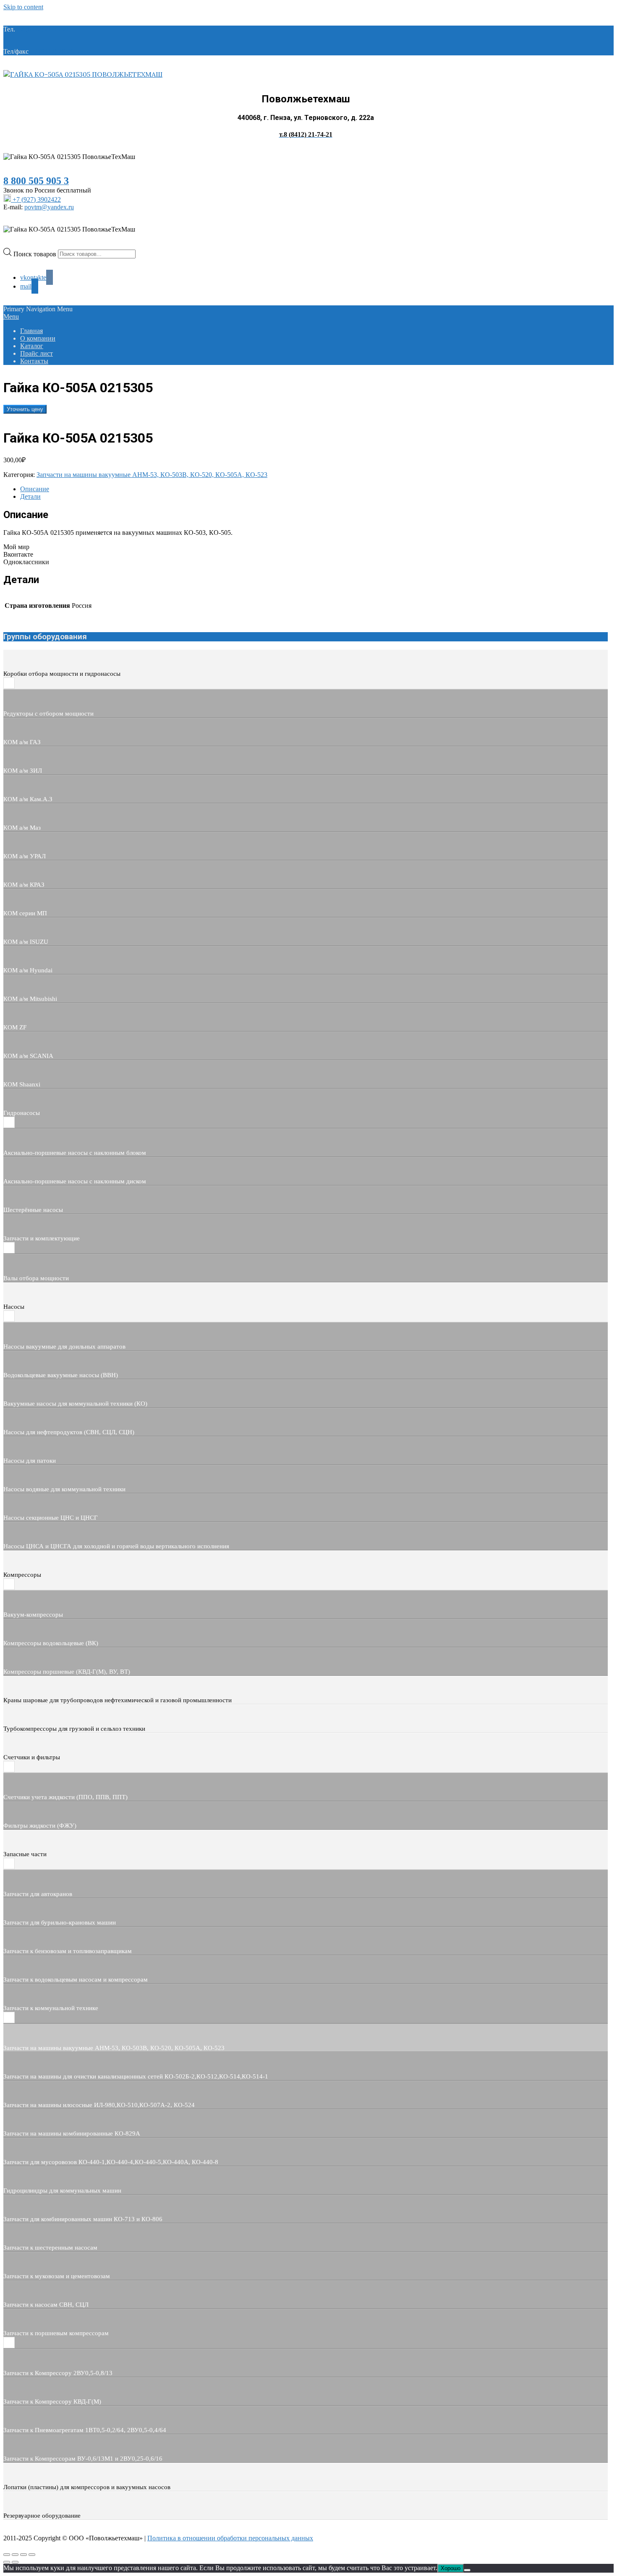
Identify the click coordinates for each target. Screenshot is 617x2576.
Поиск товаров (36, 254)
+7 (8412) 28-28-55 (56, 51)
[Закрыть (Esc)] (32, 2555)
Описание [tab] (35, 489)
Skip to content (23, 7)
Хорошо (451, 2568)
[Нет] (467, 2570)
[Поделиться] (24, 2555)
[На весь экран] (15, 2555)
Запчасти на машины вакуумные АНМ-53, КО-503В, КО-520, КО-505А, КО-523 (152, 475)
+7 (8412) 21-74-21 (43, 29)
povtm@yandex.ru (49, 207)
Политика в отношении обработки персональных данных (230, 2538)
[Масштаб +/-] (7, 2555)
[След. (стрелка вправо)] (15, 2562)
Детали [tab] (30, 496)
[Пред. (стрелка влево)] (7, 2562)
